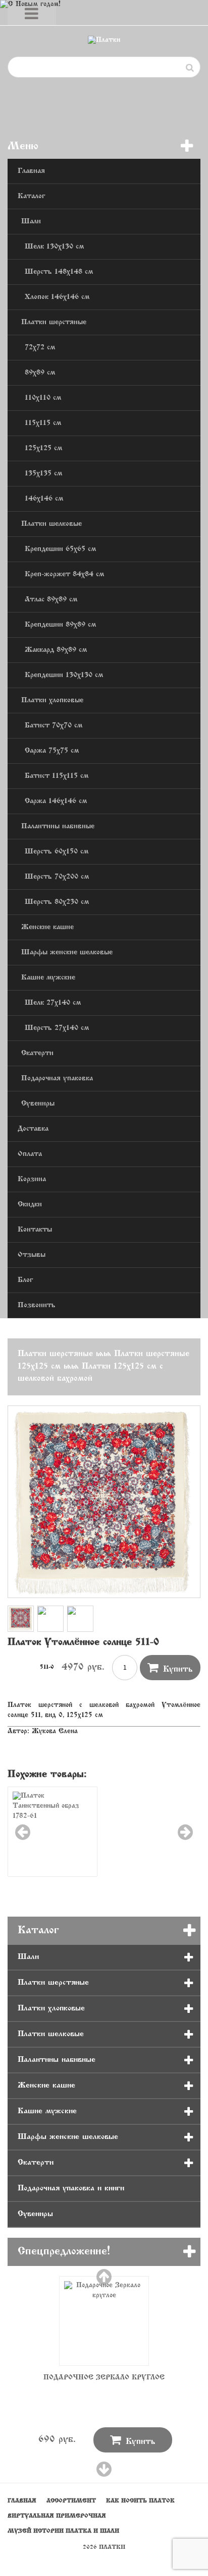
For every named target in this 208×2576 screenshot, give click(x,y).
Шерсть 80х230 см (57, 902)
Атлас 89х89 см (51, 600)
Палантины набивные (58, 826)
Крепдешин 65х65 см (60, 549)
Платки (112, 2547)
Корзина (32, 1179)
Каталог (31, 196)
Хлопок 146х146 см (57, 297)
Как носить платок (140, 2501)
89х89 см (40, 373)
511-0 (47, 1667)
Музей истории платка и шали (63, 2531)
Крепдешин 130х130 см (64, 675)
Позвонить (37, 1305)
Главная (31, 171)
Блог (25, 1280)
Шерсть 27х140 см (57, 1028)
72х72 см (40, 348)
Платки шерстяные (54, 322)
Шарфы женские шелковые (67, 953)
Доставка (33, 1129)
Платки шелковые (51, 524)
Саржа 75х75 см (52, 751)
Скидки (30, 1205)
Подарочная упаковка (57, 1079)
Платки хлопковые (52, 700)
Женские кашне (47, 927)
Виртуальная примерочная (57, 2516)
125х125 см (43, 448)
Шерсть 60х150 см (57, 852)
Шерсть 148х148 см (59, 272)
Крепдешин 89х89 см (60, 625)
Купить (170, 1668)
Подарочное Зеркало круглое (104, 2378)
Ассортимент (71, 2501)
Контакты (35, 1230)
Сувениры (38, 1104)
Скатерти (37, 1053)
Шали (31, 222)
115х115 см (43, 423)
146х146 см (44, 499)
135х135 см (43, 474)
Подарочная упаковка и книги (71, 2188)
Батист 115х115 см (57, 776)
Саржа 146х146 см (56, 801)
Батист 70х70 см (54, 726)
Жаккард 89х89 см (56, 650)
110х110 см (43, 398)
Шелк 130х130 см (54, 247)
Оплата (30, 1154)
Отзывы (32, 1255)
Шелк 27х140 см (53, 1003)
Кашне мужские (48, 978)
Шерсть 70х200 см (57, 877)
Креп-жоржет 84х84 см (64, 574)
